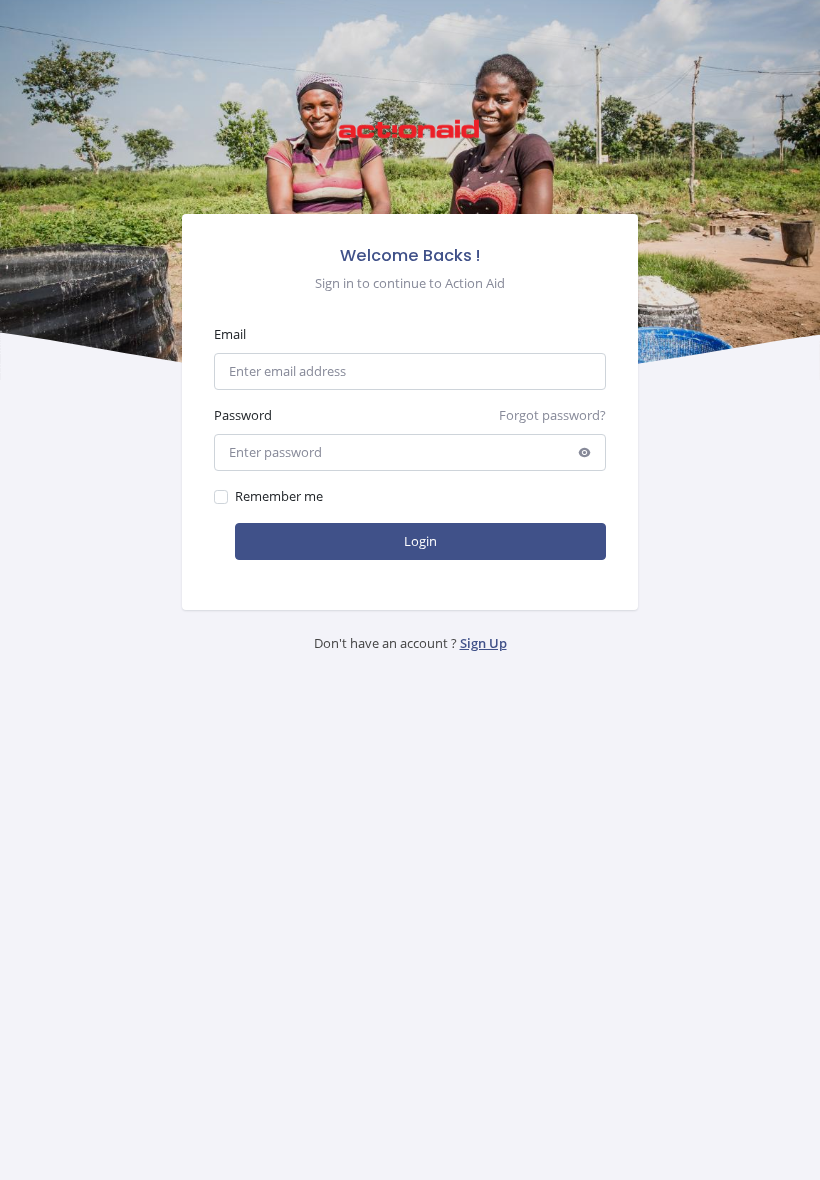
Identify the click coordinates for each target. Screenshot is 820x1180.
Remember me (279, 496)
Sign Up (483, 643)
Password (243, 415)
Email (230, 334)
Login (420, 541)
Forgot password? (552, 415)
